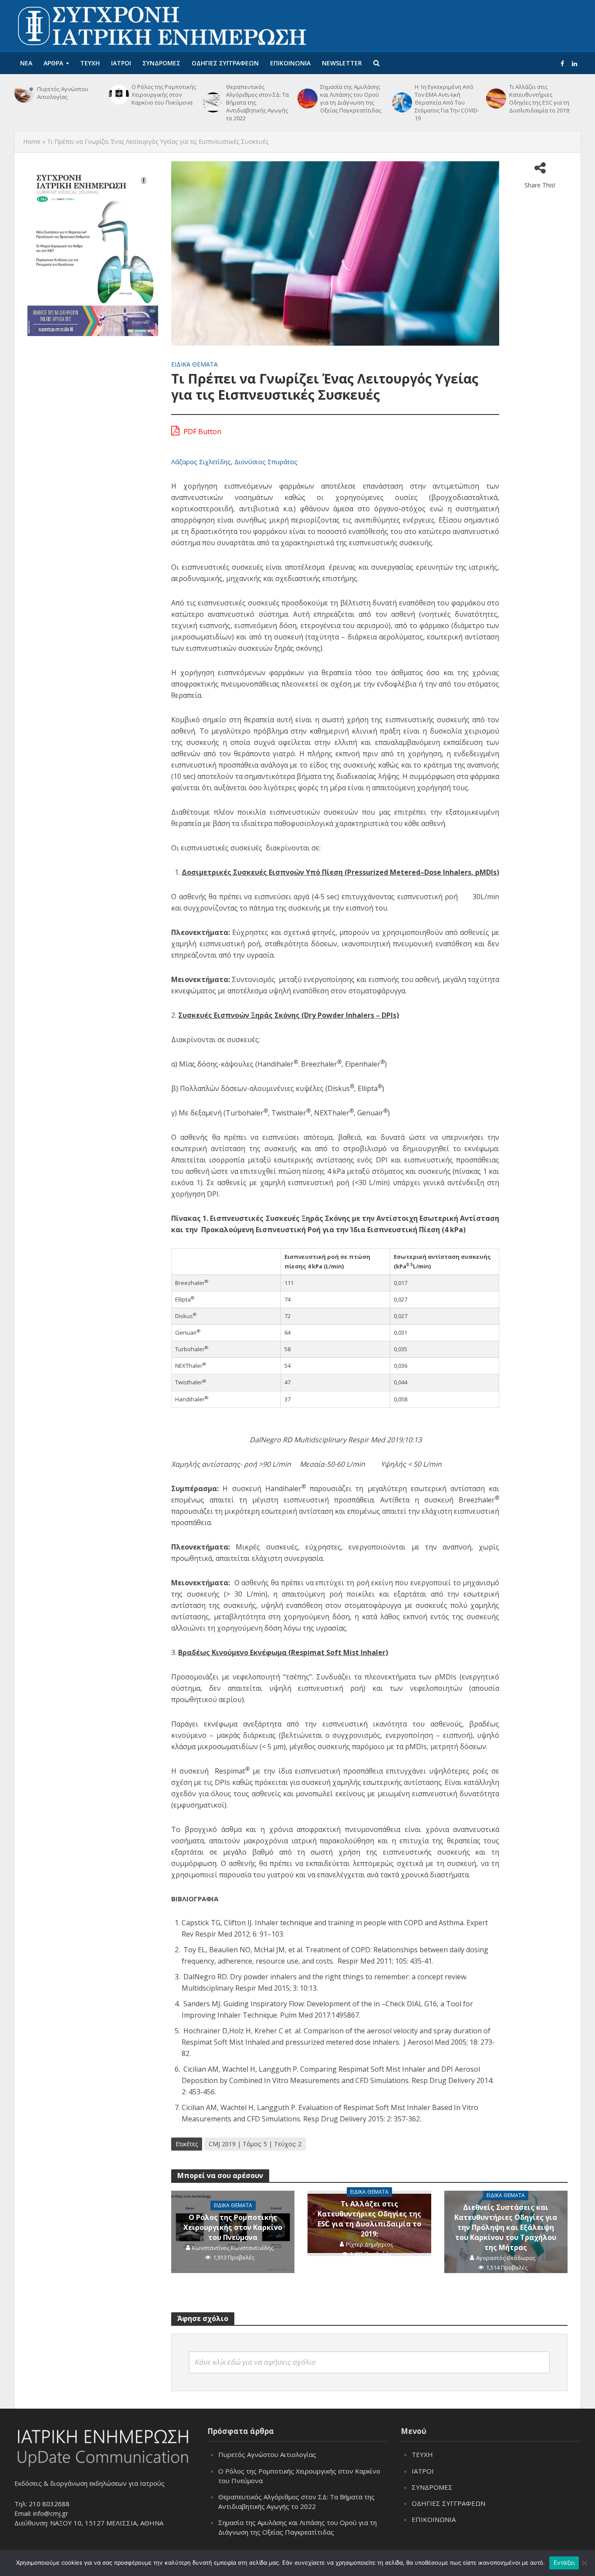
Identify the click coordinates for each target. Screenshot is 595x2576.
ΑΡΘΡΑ (53, 63)
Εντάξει (564, 2562)
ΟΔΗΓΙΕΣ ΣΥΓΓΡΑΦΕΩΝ (225, 63)
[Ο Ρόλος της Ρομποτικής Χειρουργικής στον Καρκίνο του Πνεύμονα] (118, 95)
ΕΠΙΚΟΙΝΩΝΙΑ (290, 63)
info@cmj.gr (51, 2513)
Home (32, 141)
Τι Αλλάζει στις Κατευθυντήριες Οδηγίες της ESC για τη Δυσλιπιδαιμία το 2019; (540, 99)
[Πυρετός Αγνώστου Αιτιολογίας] (24, 93)
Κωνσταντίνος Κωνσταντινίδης (233, 2248)
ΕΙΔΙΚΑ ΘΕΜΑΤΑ (194, 364)
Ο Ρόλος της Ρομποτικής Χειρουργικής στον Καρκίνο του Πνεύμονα (164, 95)
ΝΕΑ (26, 63)
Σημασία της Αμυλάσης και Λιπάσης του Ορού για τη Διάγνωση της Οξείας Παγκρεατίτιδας (351, 99)
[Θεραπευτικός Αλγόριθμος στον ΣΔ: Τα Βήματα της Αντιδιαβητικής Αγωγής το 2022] (212, 102)
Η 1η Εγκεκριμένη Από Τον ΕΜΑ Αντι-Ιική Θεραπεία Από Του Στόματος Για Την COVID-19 (447, 102)
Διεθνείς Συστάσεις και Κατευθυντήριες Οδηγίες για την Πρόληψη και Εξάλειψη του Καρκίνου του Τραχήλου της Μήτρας (506, 2227)
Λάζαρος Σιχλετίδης (201, 462)
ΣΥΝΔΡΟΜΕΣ (161, 63)
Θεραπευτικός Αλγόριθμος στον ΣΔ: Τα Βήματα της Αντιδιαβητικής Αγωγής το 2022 (257, 102)
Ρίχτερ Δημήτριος (369, 2244)
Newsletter (342, 63)
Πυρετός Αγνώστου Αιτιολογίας (63, 93)
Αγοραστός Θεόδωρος (506, 2258)
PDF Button (201, 432)
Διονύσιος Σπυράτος (266, 462)
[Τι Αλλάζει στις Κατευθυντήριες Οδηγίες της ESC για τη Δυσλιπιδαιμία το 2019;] (495, 99)
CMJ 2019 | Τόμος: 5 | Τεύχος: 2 (255, 2144)
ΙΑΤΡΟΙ (121, 63)
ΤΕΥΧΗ (90, 63)
